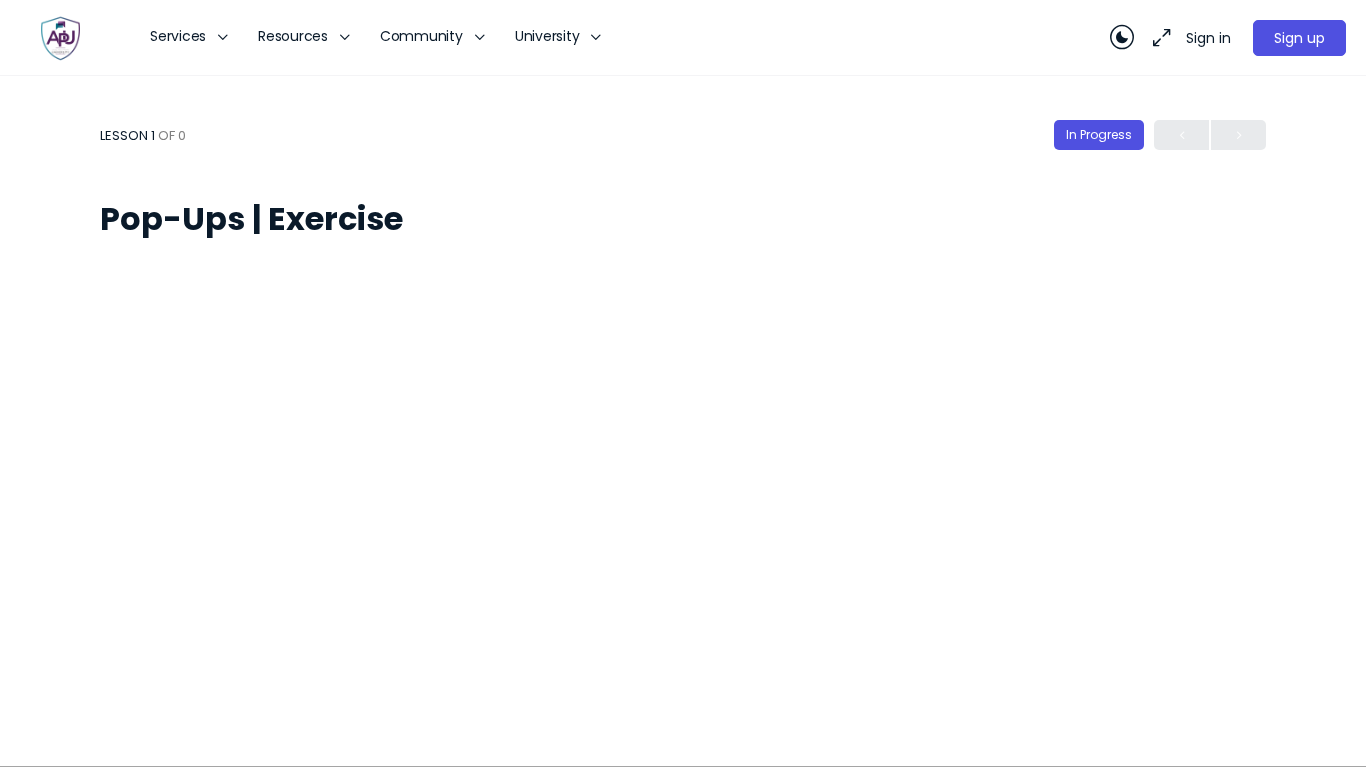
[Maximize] (1158, 38)
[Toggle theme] (1122, 38)
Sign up (1299, 38)
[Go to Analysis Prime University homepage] (60, 36)
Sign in (1208, 38)
